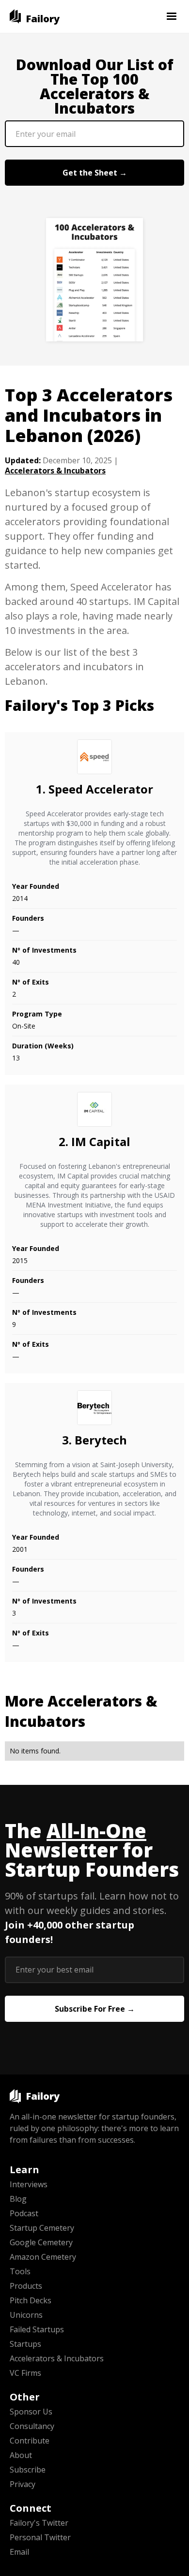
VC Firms (25, 2373)
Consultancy (32, 2426)
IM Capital (101, 1141)
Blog (18, 2199)
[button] (172, 16)
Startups (25, 2344)
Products (26, 2286)
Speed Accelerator (101, 789)
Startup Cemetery (42, 2228)
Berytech (101, 1440)
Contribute (30, 2441)
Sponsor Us (31, 2412)
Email (19, 2552)
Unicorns (26, 2315)
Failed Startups (37, 2329)
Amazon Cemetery (43, 2257)
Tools (20, 2271)
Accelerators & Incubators (55, 471)
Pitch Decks (31, 2300)
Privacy (23, 2484)
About (21, 2455)
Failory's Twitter (39, 2523)
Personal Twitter (40, 2537)
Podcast (24, 2213)
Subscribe (28, 2470)
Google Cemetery (41, 2242)
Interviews (29, 2184)
